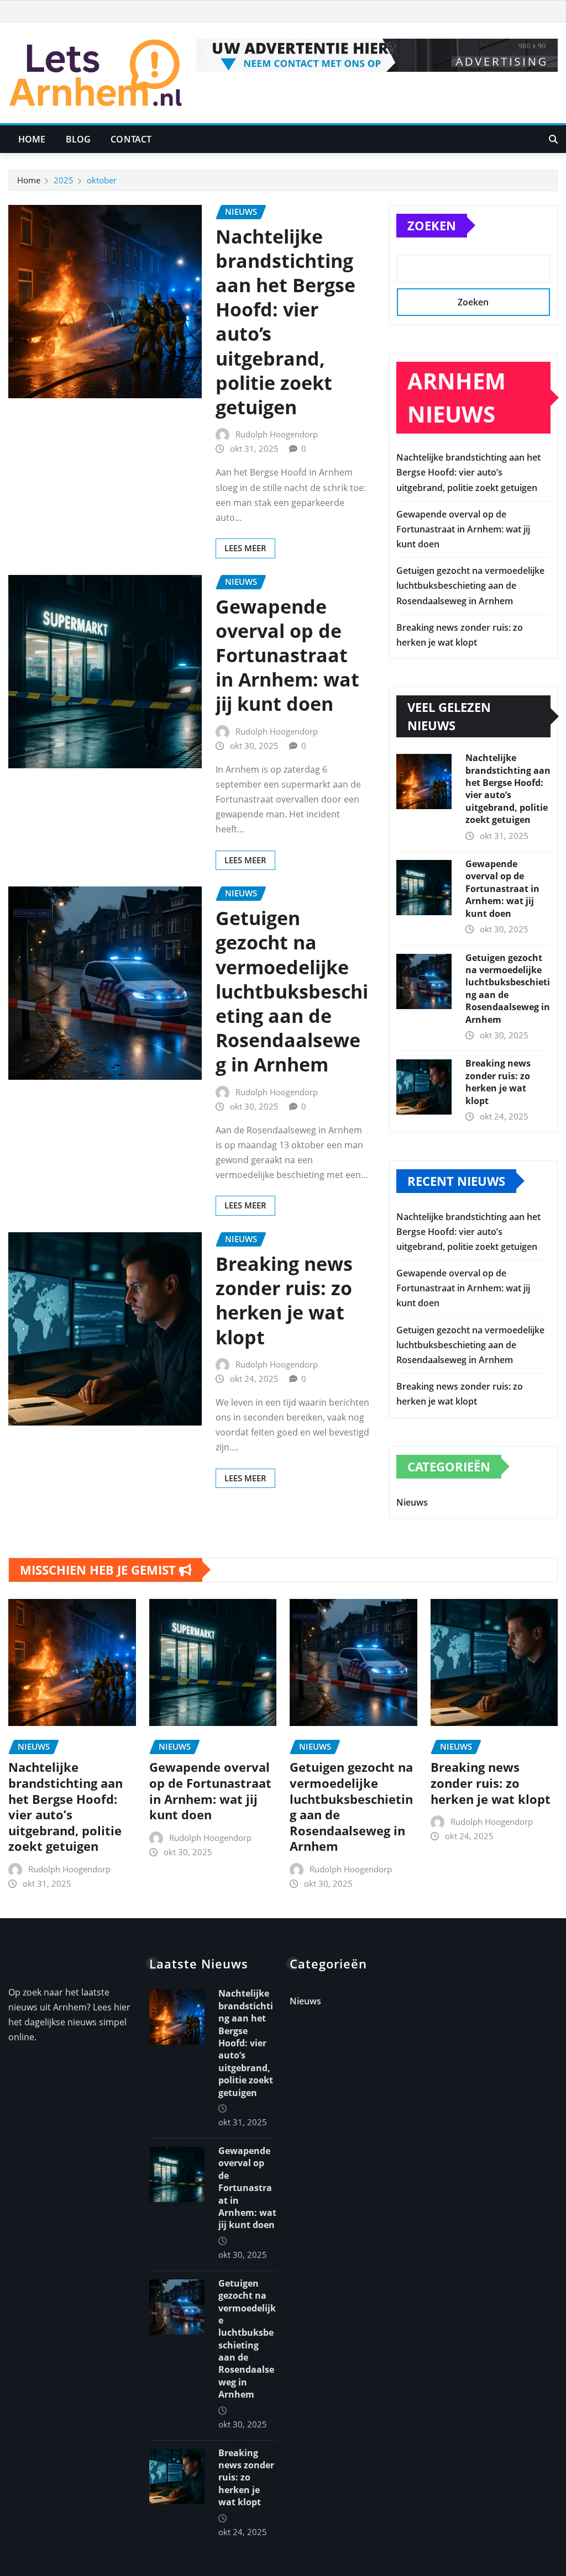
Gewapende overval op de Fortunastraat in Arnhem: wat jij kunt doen (287, 655)
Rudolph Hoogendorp (277, 434)
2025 (64, 180)
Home (32, 139)
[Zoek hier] (553, 139)
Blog (78, 139)
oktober (102, 180)
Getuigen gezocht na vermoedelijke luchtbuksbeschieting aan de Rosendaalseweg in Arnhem (292, 991)
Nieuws (412, 1502)
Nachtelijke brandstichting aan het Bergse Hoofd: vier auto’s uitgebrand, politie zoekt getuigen (285, 322)
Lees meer (245, 548)
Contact (131, 139)
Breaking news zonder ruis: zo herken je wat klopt (284, 1300)
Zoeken (432, 225)
